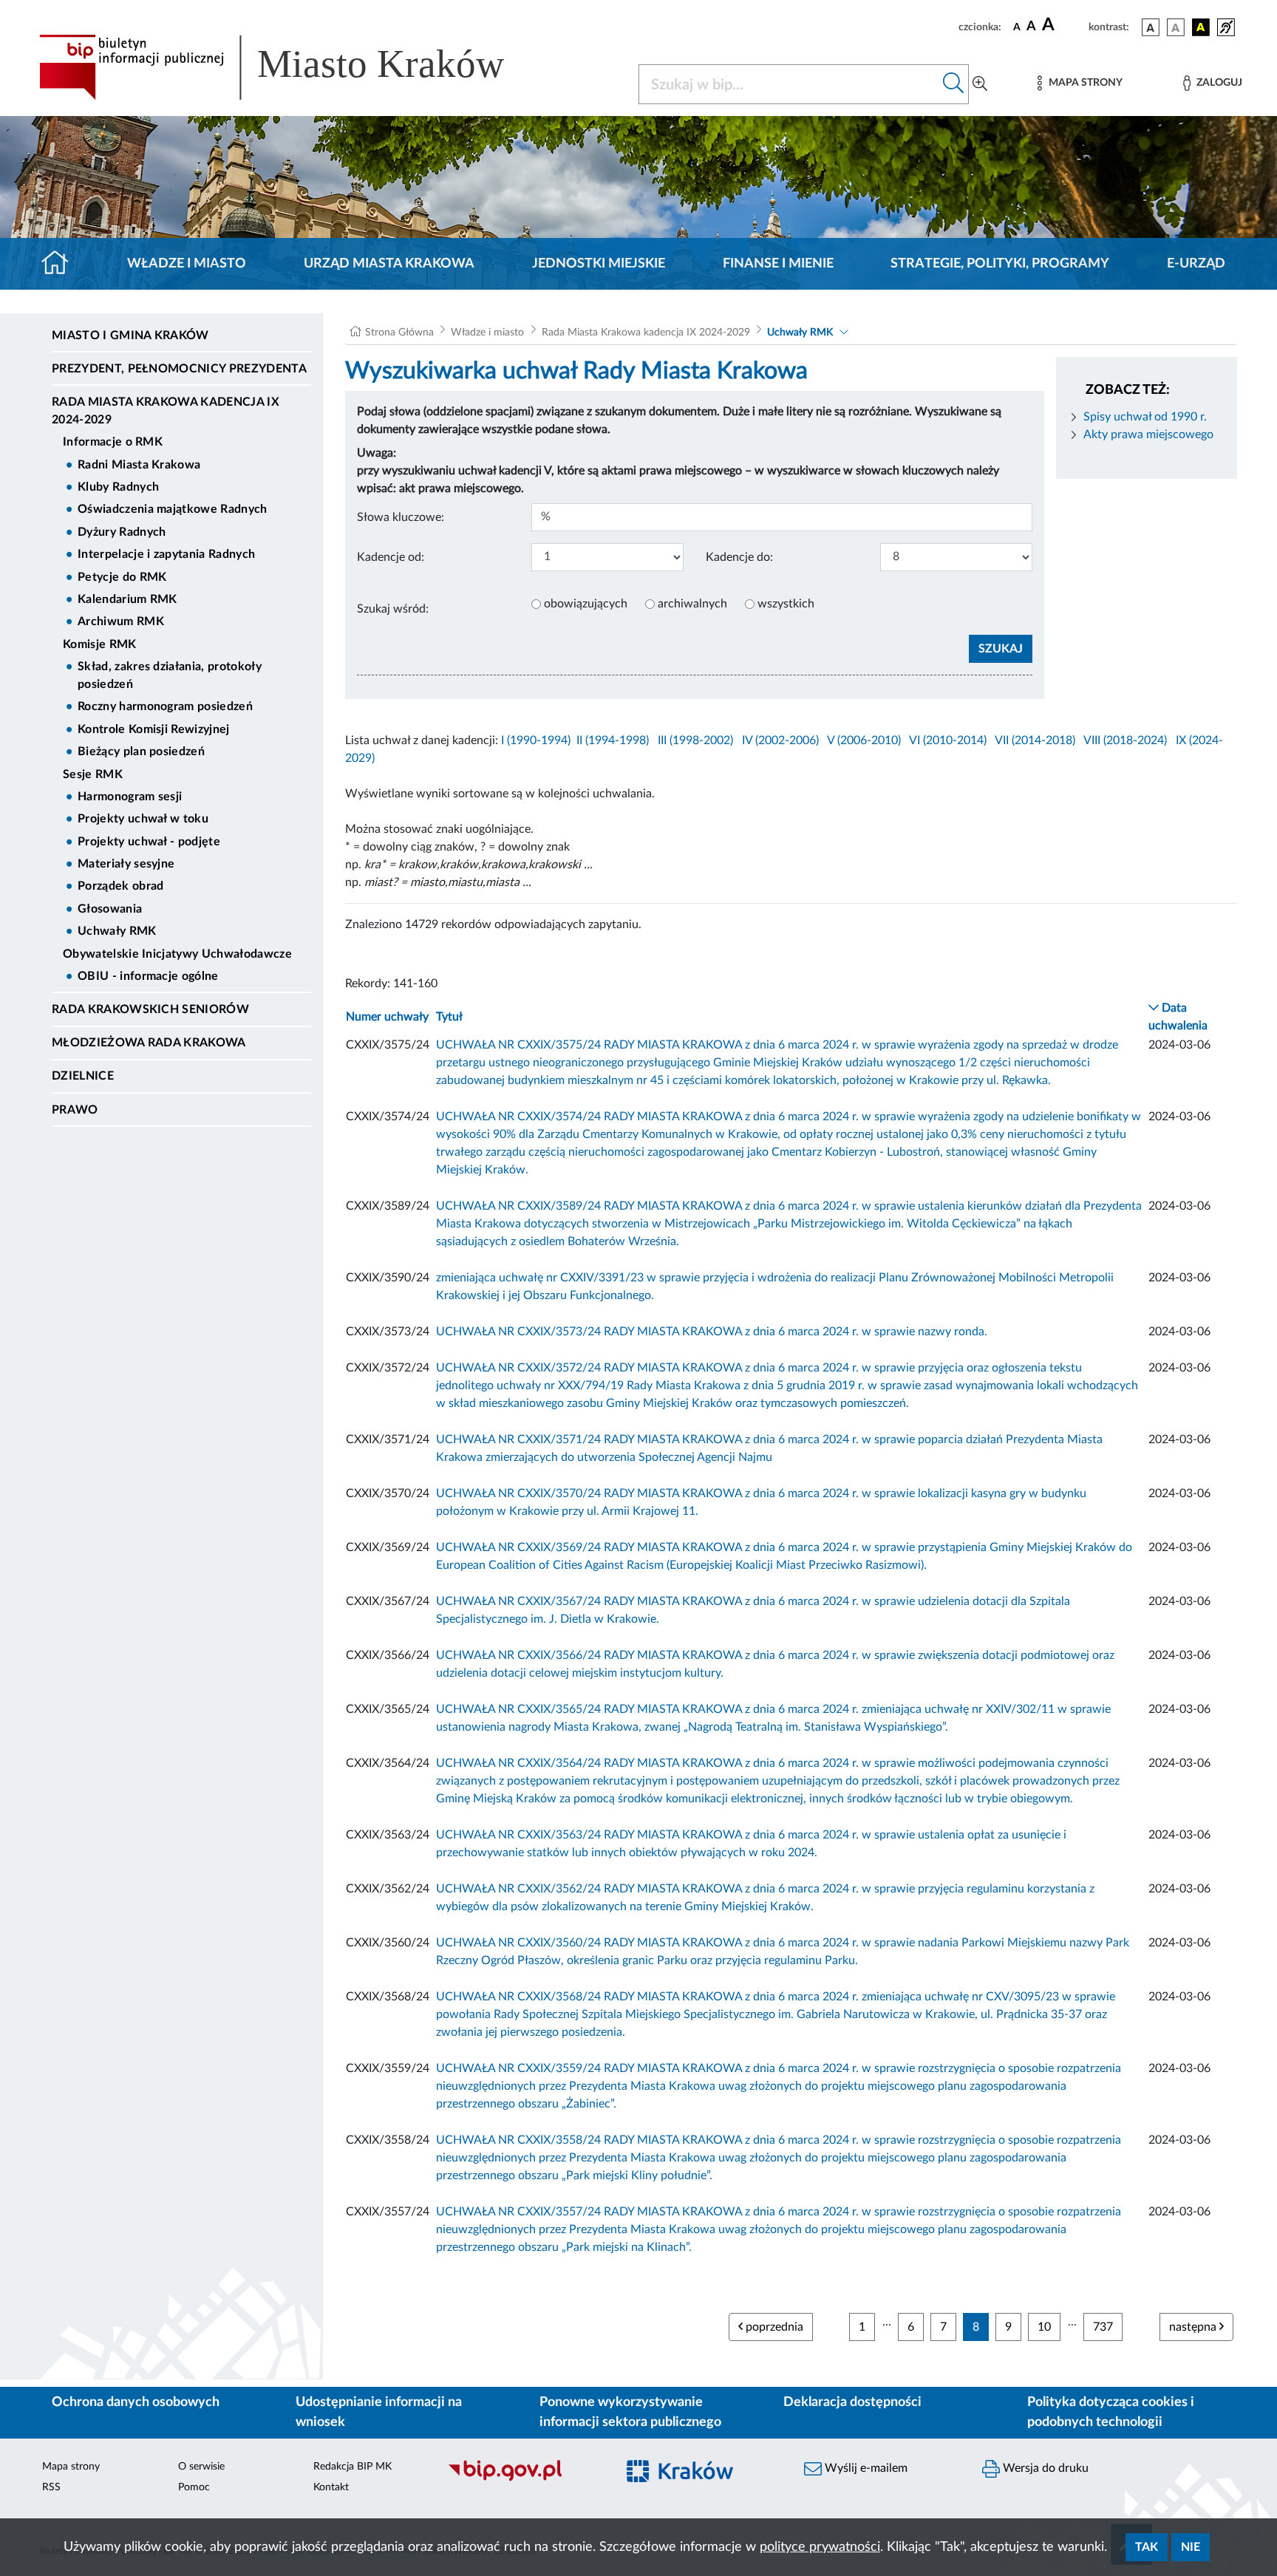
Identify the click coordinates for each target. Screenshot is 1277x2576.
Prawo (75, 1110)
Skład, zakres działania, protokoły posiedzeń (170, 675)
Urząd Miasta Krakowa (389, 264)
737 (1103, 2327)
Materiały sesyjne (126, 864)
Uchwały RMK (117, 931)
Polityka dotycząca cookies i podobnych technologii (1111, 2412)
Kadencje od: (391, 557)
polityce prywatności (820, 2547)
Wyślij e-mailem (865, 2468)
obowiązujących (586, 604)
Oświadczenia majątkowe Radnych (173, 509)
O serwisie (201, 2467)
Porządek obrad (120, 886)
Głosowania (110, 909)
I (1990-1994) (536, 740)
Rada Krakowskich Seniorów (150, 1009)
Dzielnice (83, 1076)
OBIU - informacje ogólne (148, 976)
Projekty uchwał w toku (143, 819)
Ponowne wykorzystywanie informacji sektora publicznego (630, 2412)
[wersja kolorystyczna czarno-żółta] (1201, 27)
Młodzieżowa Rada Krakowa (149, 1043)
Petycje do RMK (122, 577)
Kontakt (331, 2487)
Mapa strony (71, 2467)
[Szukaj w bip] (954, 84)
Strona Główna (399, 333)
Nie (1191, 2547)
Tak (1147, 2547)
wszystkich (786, 604)
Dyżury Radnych (122, 532)
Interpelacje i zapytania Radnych (166, 554)
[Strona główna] (61, 264)
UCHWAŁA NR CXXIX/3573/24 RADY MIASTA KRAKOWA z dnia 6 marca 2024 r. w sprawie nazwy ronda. (712, 1332)
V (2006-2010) (864, 740)
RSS (51, 2487)
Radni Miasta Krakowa (139, 465)
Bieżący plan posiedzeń (141, 752)
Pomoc (194, 2487)
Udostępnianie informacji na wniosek (379, 2412)
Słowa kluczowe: (401, 517)
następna (1194, 2327)
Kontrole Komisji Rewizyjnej (154, 729)
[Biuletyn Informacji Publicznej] (524, 2479)
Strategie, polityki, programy (1000, 264)
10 (1044, 2327)
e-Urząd (1196, 264)
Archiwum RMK (121, 621)
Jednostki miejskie (599, 264)
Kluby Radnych (118, 487)
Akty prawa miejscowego (1148, 435)
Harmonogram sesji (130, 797)
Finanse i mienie (778, 264)
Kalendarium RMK (127, 599)
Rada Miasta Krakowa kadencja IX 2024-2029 (166, 411)
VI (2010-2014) (948, 740)
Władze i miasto (187, 264)
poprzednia (773, 2327)
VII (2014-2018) (1035, 740)
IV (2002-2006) (780, 740)
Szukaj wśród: (393, 609)
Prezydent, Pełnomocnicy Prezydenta (179, 369)
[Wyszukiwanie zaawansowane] (980, 84)
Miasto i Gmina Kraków (130, 335)
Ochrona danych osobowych (136, 2402)
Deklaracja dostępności (852, 2402)
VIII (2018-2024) (1125, 740)
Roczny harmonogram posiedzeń (165, 706)
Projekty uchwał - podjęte (149, 842)
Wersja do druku (1044, 2468)
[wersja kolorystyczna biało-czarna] (1176, 27)
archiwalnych (692, 604)
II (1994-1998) (613, 740)
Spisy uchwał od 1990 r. (1145, 417)
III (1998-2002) (695, 740)
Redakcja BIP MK (353, 2467)
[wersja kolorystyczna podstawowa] (1151, 27)
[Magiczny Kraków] (702, 2480)
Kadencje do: (739, 557)
